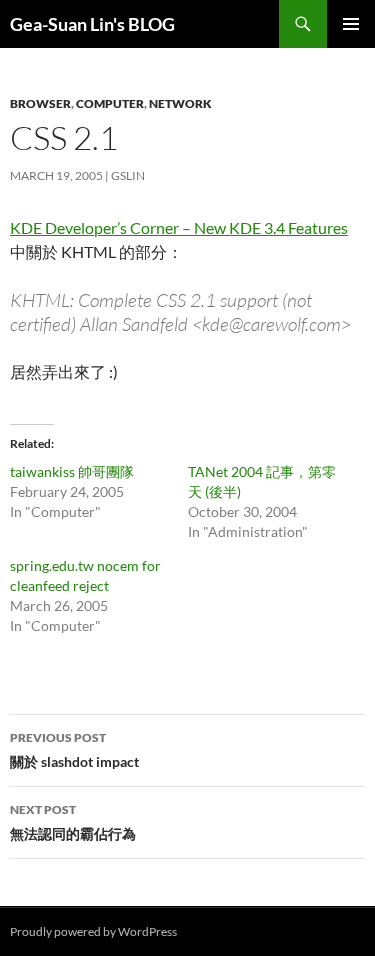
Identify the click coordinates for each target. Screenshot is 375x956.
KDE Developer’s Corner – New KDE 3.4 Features (179, 227)
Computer (110, 103)
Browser (40, 103)
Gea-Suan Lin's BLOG (92, 24)
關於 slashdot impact (74, 750)
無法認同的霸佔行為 (73, 822)
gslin (128, 175)
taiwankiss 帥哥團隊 (72, 471)
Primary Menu (351, 24)
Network (180, 103)
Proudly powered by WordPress (93, 931)
